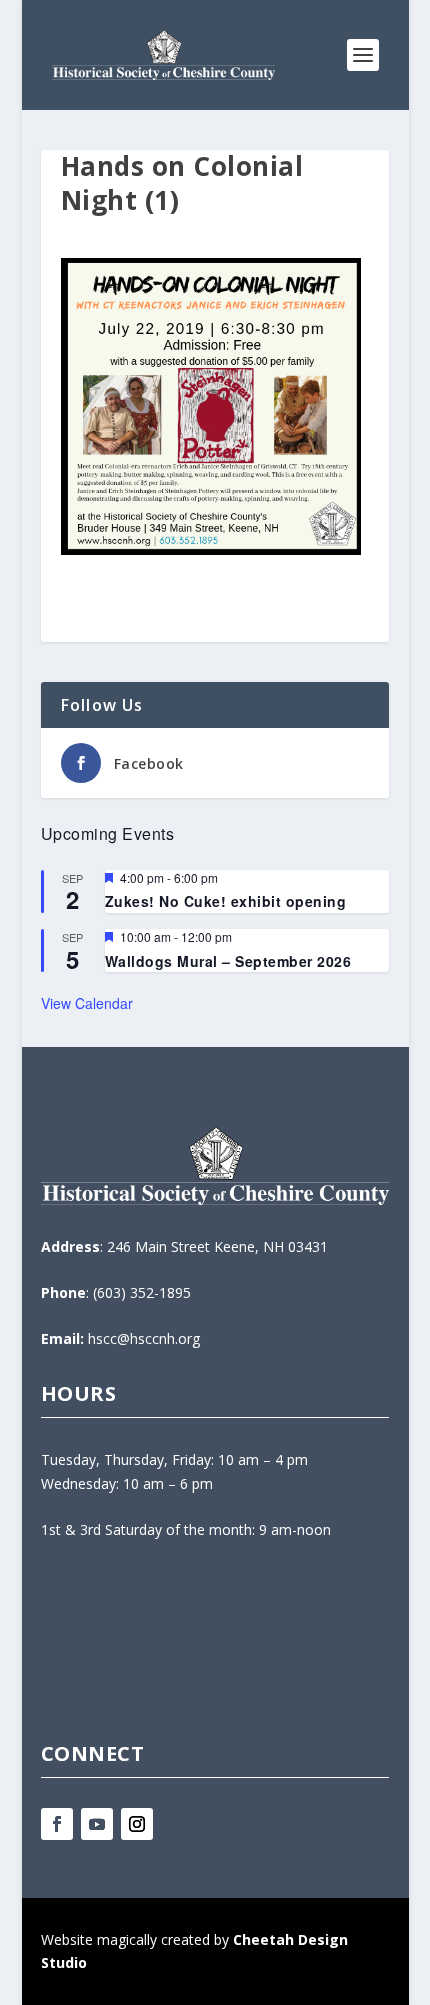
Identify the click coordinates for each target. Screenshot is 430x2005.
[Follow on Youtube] (97, 1824)
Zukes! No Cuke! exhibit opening (226, 901)
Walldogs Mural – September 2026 (228, 961)
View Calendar (87, 1003)
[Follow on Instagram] (137, 1824)
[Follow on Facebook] (57, 1824)
